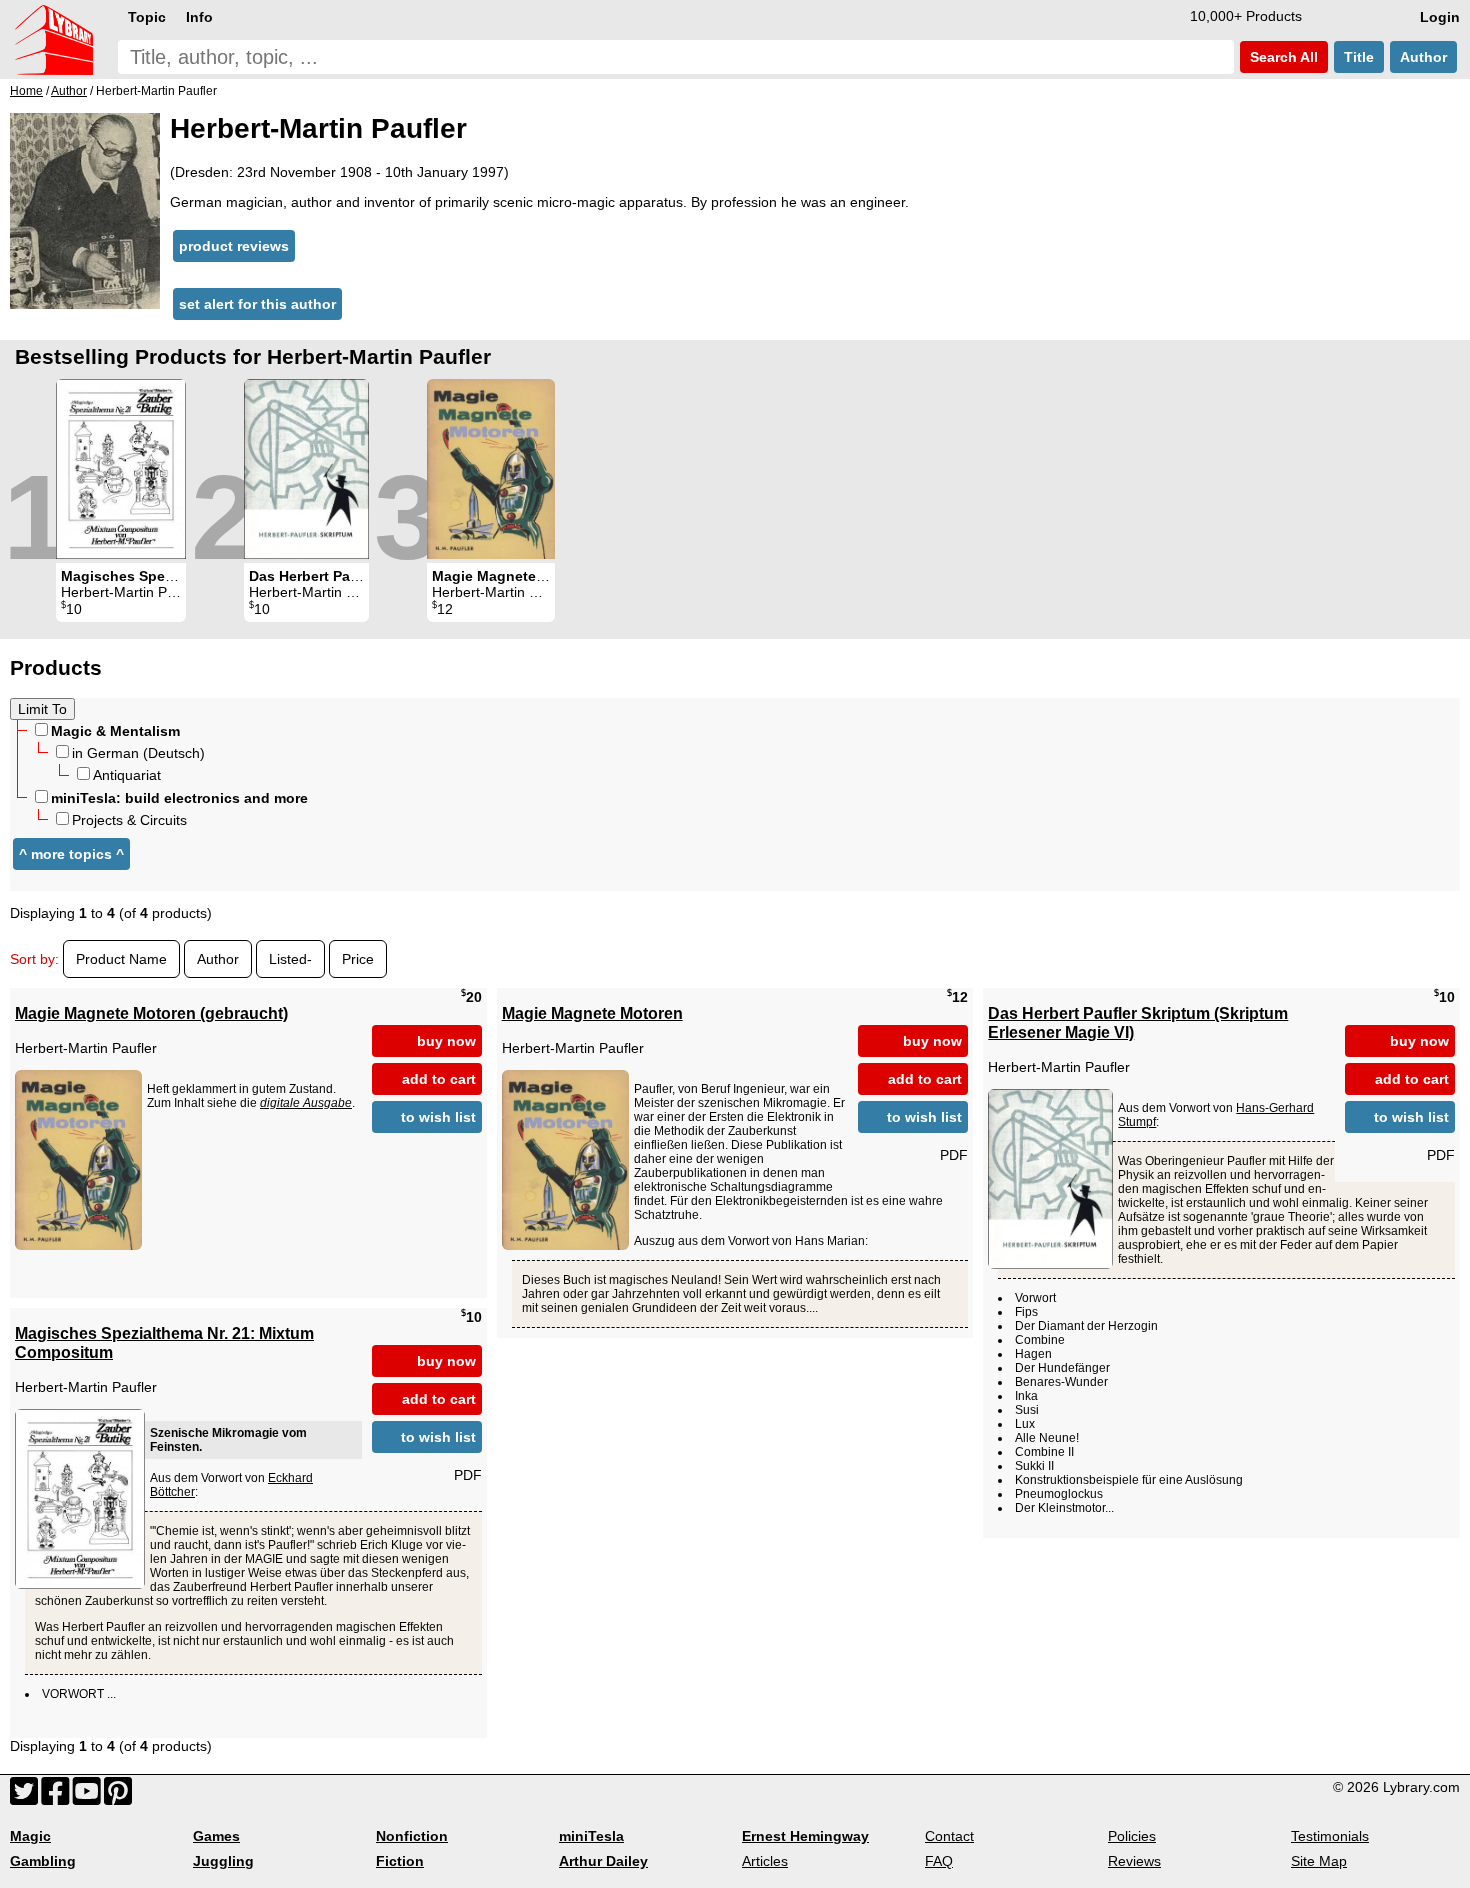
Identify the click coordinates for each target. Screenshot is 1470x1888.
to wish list (438, 1117)
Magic (30, 1836)
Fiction (400, 1861)
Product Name (121, 959)
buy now (446, 1041)
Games (216, 1836)
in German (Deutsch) (138, 753)
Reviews (1134, 1861)
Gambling (43, 1861)
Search (1282, 57)
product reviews (234, 246)
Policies (1132, 1836)
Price (358, 959)
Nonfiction (412, 1836)
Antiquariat (127, 775)
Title (1359, 57)
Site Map (1319, 1861)
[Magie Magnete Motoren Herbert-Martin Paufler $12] (491, 469)
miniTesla (591, 1836)
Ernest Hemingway (805, 1836)
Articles (765, 1861)
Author (1423, 57)
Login (1440, 17)
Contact (949, 1836)
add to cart (439, 1079)
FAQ (939, 1861)
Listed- (290, 959)
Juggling (223, 1861)
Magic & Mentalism (115, 731)
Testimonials (1330, 1836)
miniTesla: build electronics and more (179, 798)
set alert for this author (257, 304)
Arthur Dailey (603, 1861)
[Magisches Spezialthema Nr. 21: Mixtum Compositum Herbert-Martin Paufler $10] (121, 469)
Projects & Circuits (129, 820)
